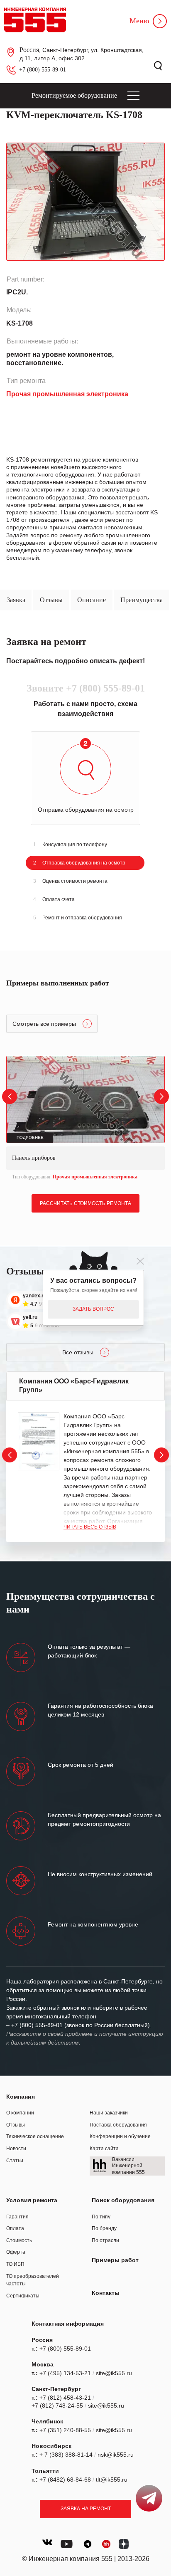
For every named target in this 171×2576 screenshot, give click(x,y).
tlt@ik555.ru (112, 2480)
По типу (101, 2217)
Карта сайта (104, 2149)
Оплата (15, 2228)
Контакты (106, 2293)
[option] (85, 1119)
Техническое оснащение (35, 2136)
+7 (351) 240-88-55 (65, 2430)
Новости (16, 2149)
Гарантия (17, 2217)
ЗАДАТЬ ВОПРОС (93, 1309)
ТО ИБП (15, 2264)
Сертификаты (23, 2296)
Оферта (16, 2252)
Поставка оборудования (118, 2125)
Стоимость (19, 2240)
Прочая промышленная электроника (95, 1177)
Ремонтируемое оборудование (74, 95)
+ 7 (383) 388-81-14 (66, 2455)
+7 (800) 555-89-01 (43, 70)
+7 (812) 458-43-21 (65, 2398)
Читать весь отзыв (90, 1527)
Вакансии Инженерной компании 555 (128, 2166)
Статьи (15, 2161)
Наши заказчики (109, 2113)
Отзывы (16, 2125)
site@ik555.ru (114, 2373)
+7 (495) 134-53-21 (65, 2373)
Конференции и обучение (120, 2136)
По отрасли (105, 2240)
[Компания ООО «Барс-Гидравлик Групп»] (39, 1441)
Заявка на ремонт (86, 2509)
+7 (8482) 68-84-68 (65, 2480)
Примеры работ (115, 2260)
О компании (20, 2113)
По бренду (104, 2228)
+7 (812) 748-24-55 (57, 2406)
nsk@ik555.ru (116, 2455)
